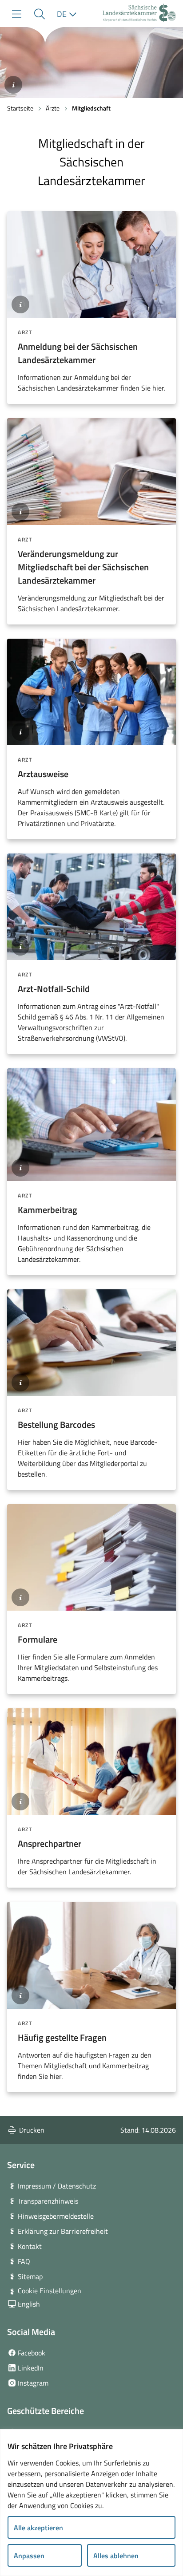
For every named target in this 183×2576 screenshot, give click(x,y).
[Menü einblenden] (17, 14)
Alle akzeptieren (38, 2528)
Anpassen (29, 2556)
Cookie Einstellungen (50, 2291)
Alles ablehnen (116, 2556)
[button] (39, 14)
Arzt (25, 332)
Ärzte (53, 108)
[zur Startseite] (139, 14)
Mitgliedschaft (91, 108)
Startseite (20, 108)
